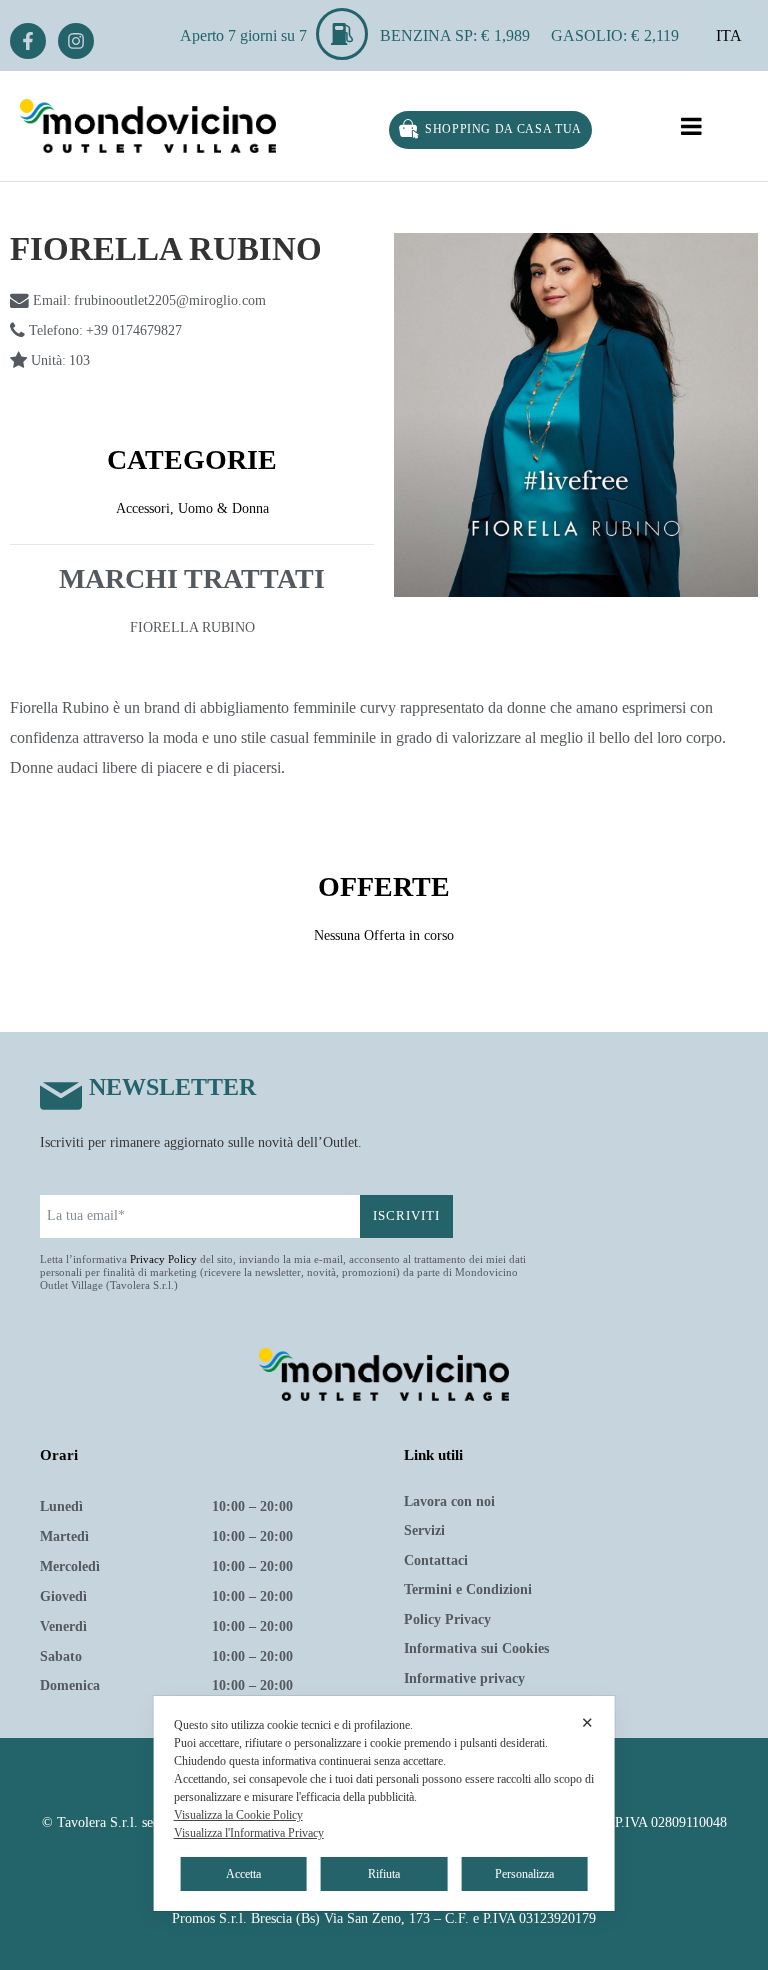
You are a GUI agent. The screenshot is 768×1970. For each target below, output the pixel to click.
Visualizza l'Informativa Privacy (249, 1833)
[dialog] (384, 1803)
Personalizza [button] (524, 1874)
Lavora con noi (449, 1501)
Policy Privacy (447, 1619)
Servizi (424, 1530)
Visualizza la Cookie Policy (238, 1815)
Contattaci (436, 1560)
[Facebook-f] (28, 41)
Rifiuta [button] (384, 1874)
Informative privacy (464, 1678)
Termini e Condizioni (468, 1589)
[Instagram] (76, 41)
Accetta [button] (243, 1874)
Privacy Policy (163, 1259)
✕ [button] (587, 1722)
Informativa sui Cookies (476, 1648)
